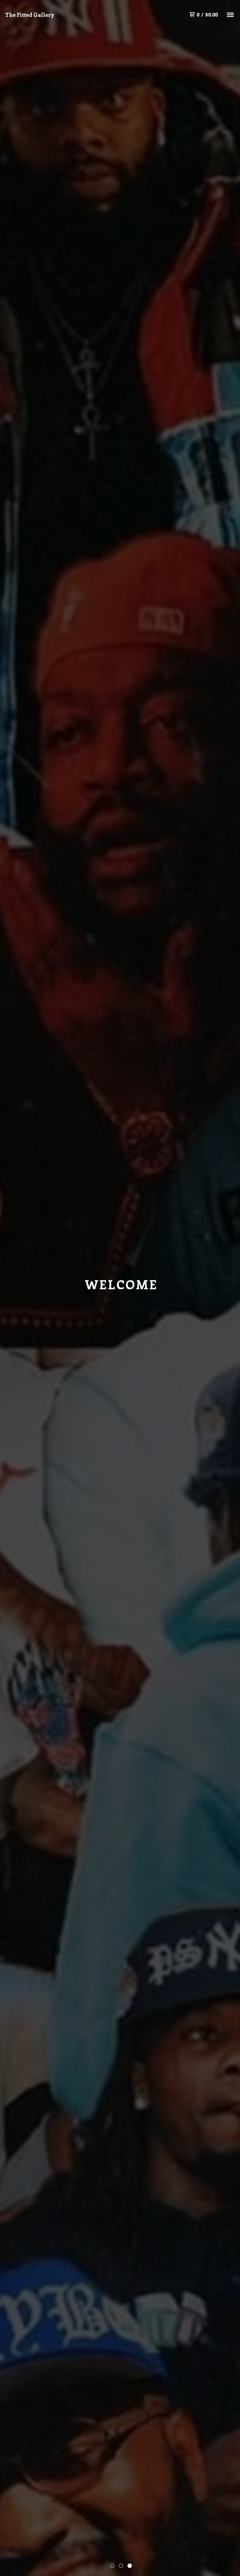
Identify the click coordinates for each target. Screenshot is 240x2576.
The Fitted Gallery (30, 15)
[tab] (112, 2566)
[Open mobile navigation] (230, 15)
